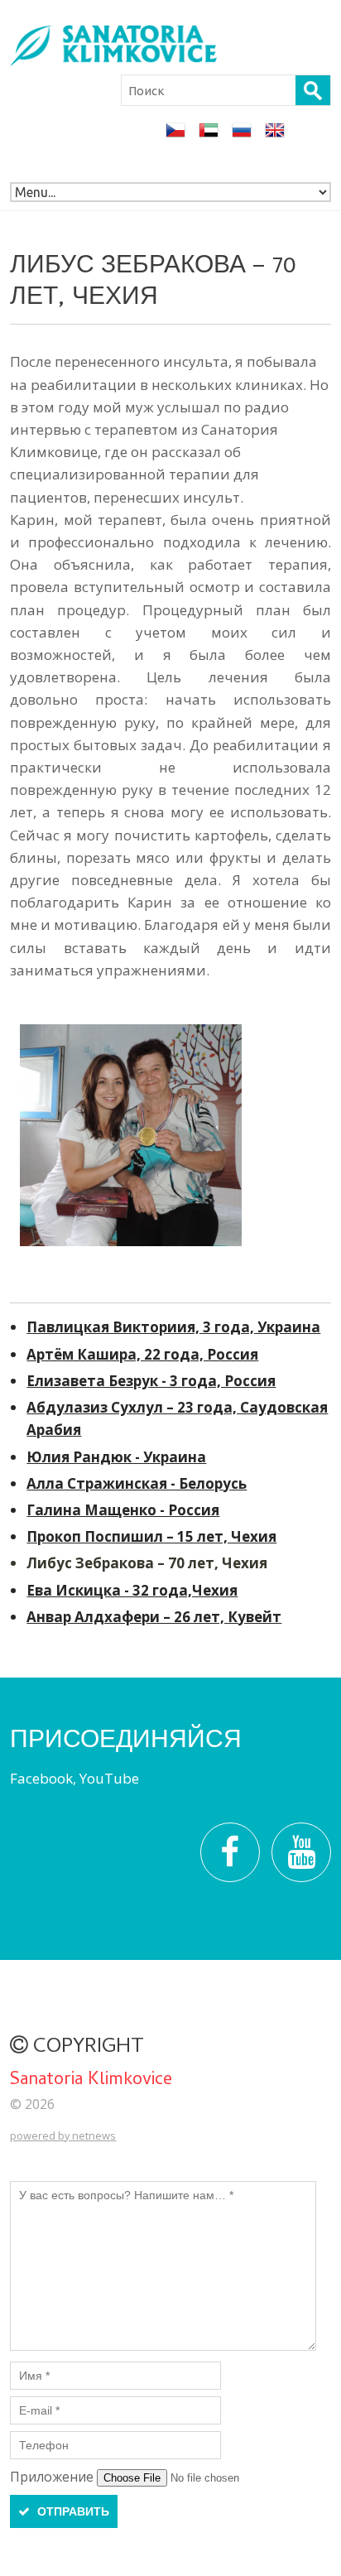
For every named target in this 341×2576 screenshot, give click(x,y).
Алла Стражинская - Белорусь (137, 1483)
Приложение (53, 2477)
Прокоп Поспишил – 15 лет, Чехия (151, 1536)
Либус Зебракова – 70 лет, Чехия (147, 1563)
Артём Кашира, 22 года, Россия (142, 1354)
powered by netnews (63, 2135)
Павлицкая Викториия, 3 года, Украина (173, 1327)
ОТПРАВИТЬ (72, 2511)
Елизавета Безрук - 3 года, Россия (151, 1381)
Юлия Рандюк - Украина (116, 1457)
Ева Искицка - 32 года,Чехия (132, 1590)
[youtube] (301, 1852)
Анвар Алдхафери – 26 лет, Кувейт (154, 1617)
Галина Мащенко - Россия (123, 1510)
